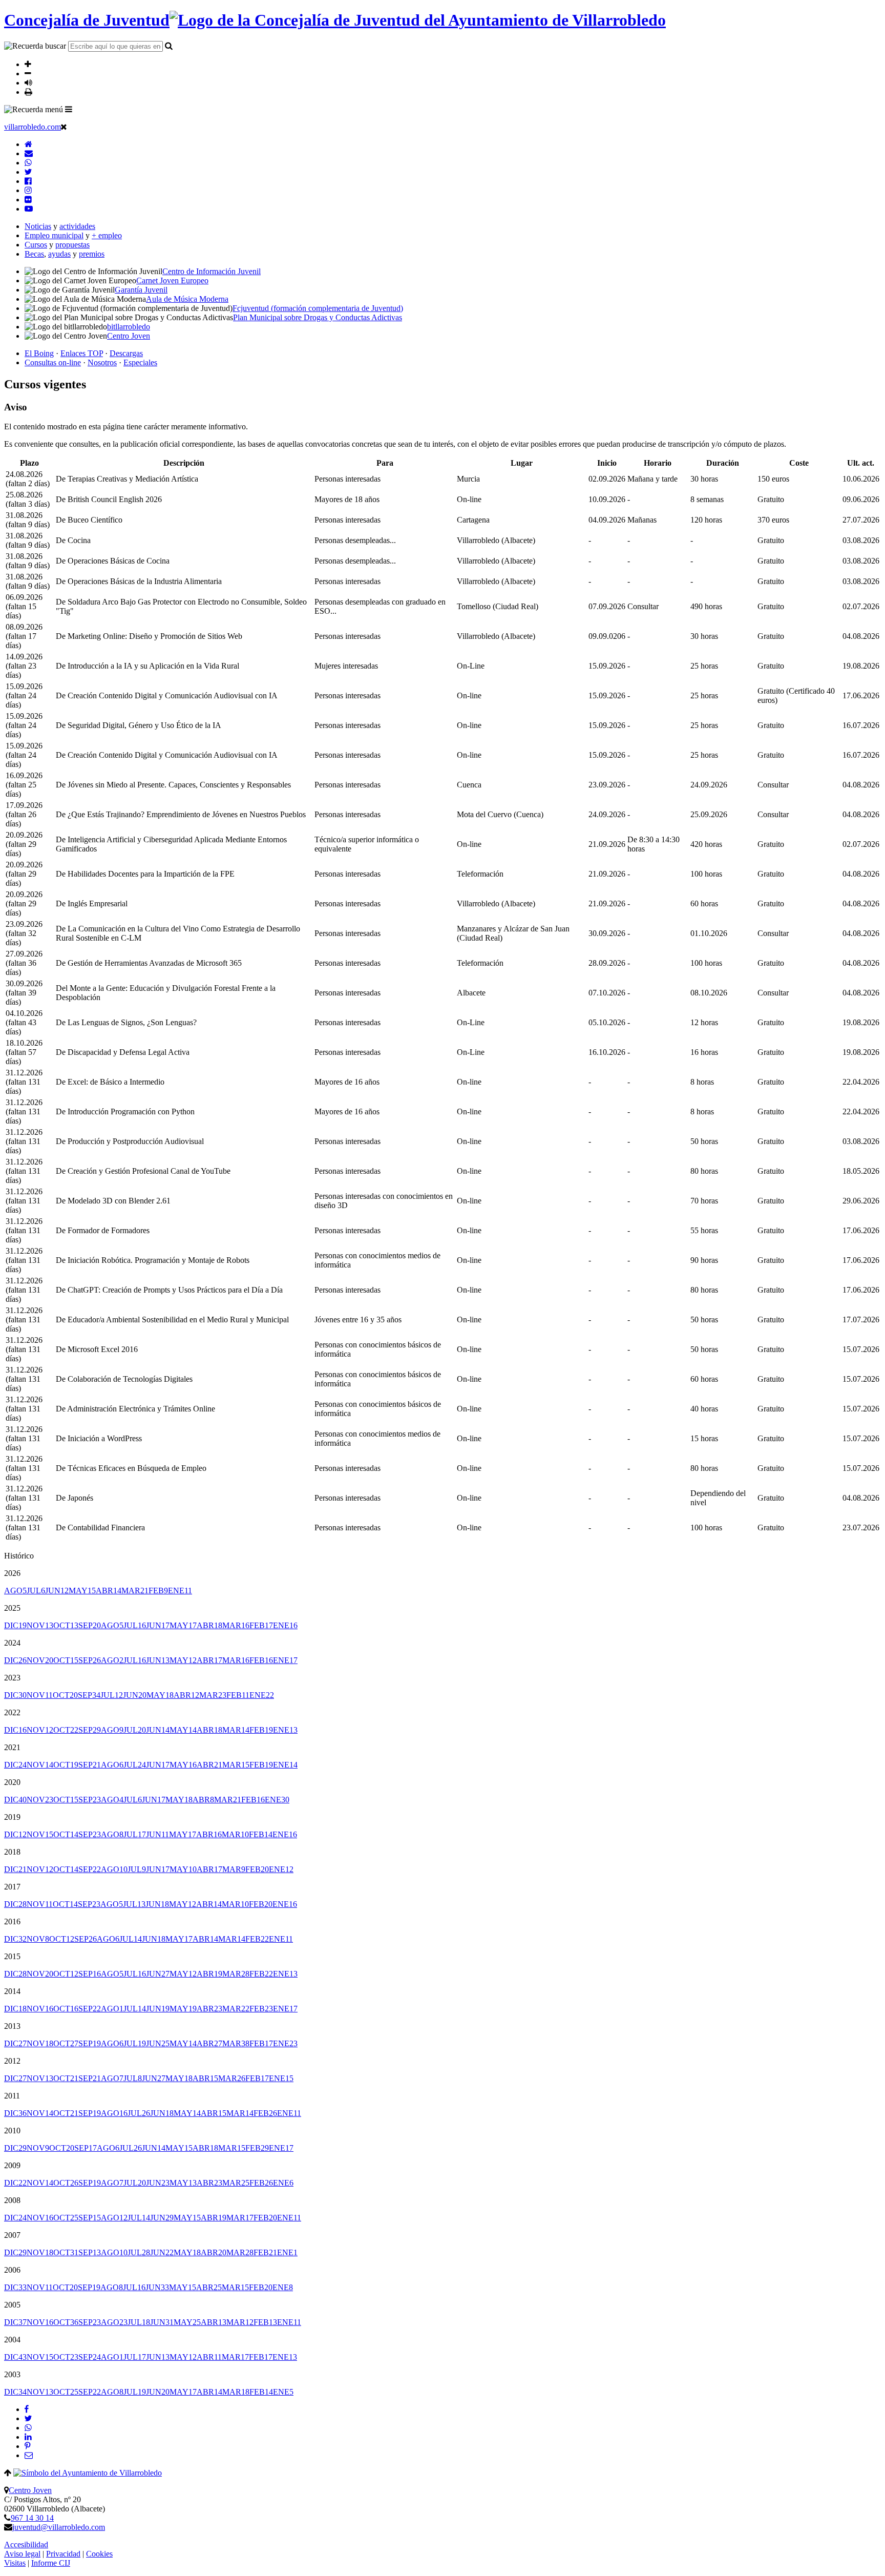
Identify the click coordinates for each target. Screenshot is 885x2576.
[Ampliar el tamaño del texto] (28, 64)
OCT (66, 1625)
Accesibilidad (26, 2544)
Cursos (36, 245)
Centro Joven (30, 2490)
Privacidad (63, 2554)
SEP (90, 1625)
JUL (36, 1591)
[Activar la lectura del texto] (28, 82)
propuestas (72, 245)
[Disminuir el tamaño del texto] (28, 73)
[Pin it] (27, 2446)
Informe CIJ (51, 2563)
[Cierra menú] (64, 127)
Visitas (15, 2563)
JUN (57, 1591)
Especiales (140, 362)
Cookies (99, 2554)
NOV (40, 1625)
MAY (82, 1591)
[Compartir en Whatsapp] (28, 2428)
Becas (34, 254)
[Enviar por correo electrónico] (29, 2455)
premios (92, 254)
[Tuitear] (28, 2418)
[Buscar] (169, 46)
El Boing (39, 353)
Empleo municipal (54, 235)
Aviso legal (22, 2554)
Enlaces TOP (82, 353)
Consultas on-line (53, 362)
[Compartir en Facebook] (27, 2409)
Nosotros (102, 362)
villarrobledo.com (33, 127)
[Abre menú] (69, 109)
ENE (180, 1591)
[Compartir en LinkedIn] (28, 2437)
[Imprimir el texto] (28, 92)
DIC (15, 1625)
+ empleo (107, 235)
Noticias (38, 226)
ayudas (59, 254)
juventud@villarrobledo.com (59, 2527)
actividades (77, 226)
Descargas (126, 353)
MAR (135, 1591)
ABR (109, 1591)
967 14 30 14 (32, 2518)
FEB (158, 1591)
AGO (15, 1591)
